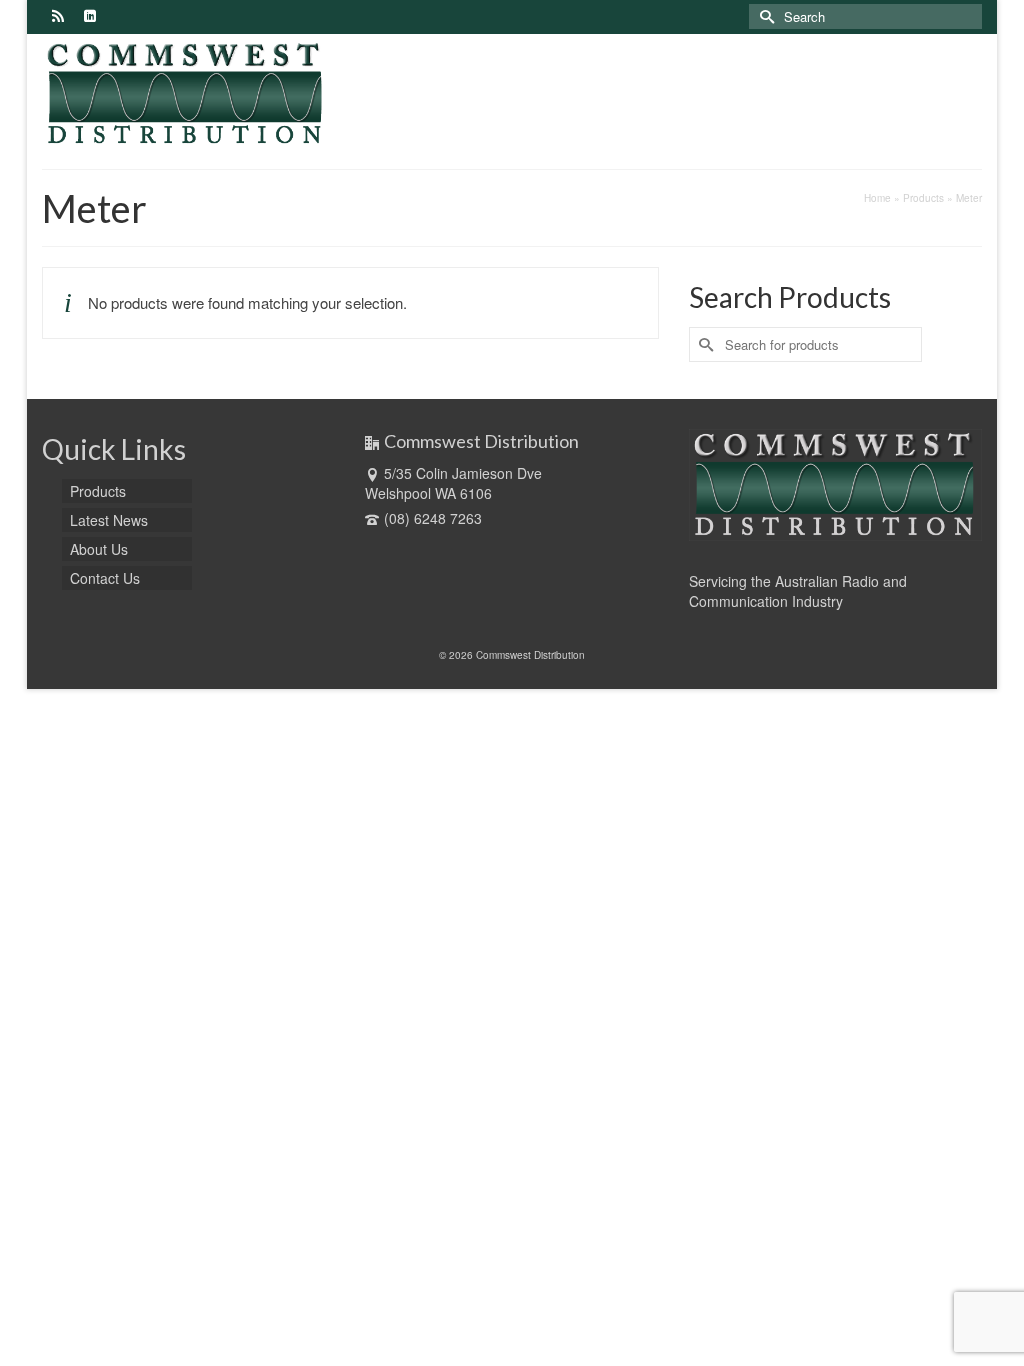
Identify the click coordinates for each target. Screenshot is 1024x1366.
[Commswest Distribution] (188, 94)
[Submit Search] (764, 16)
